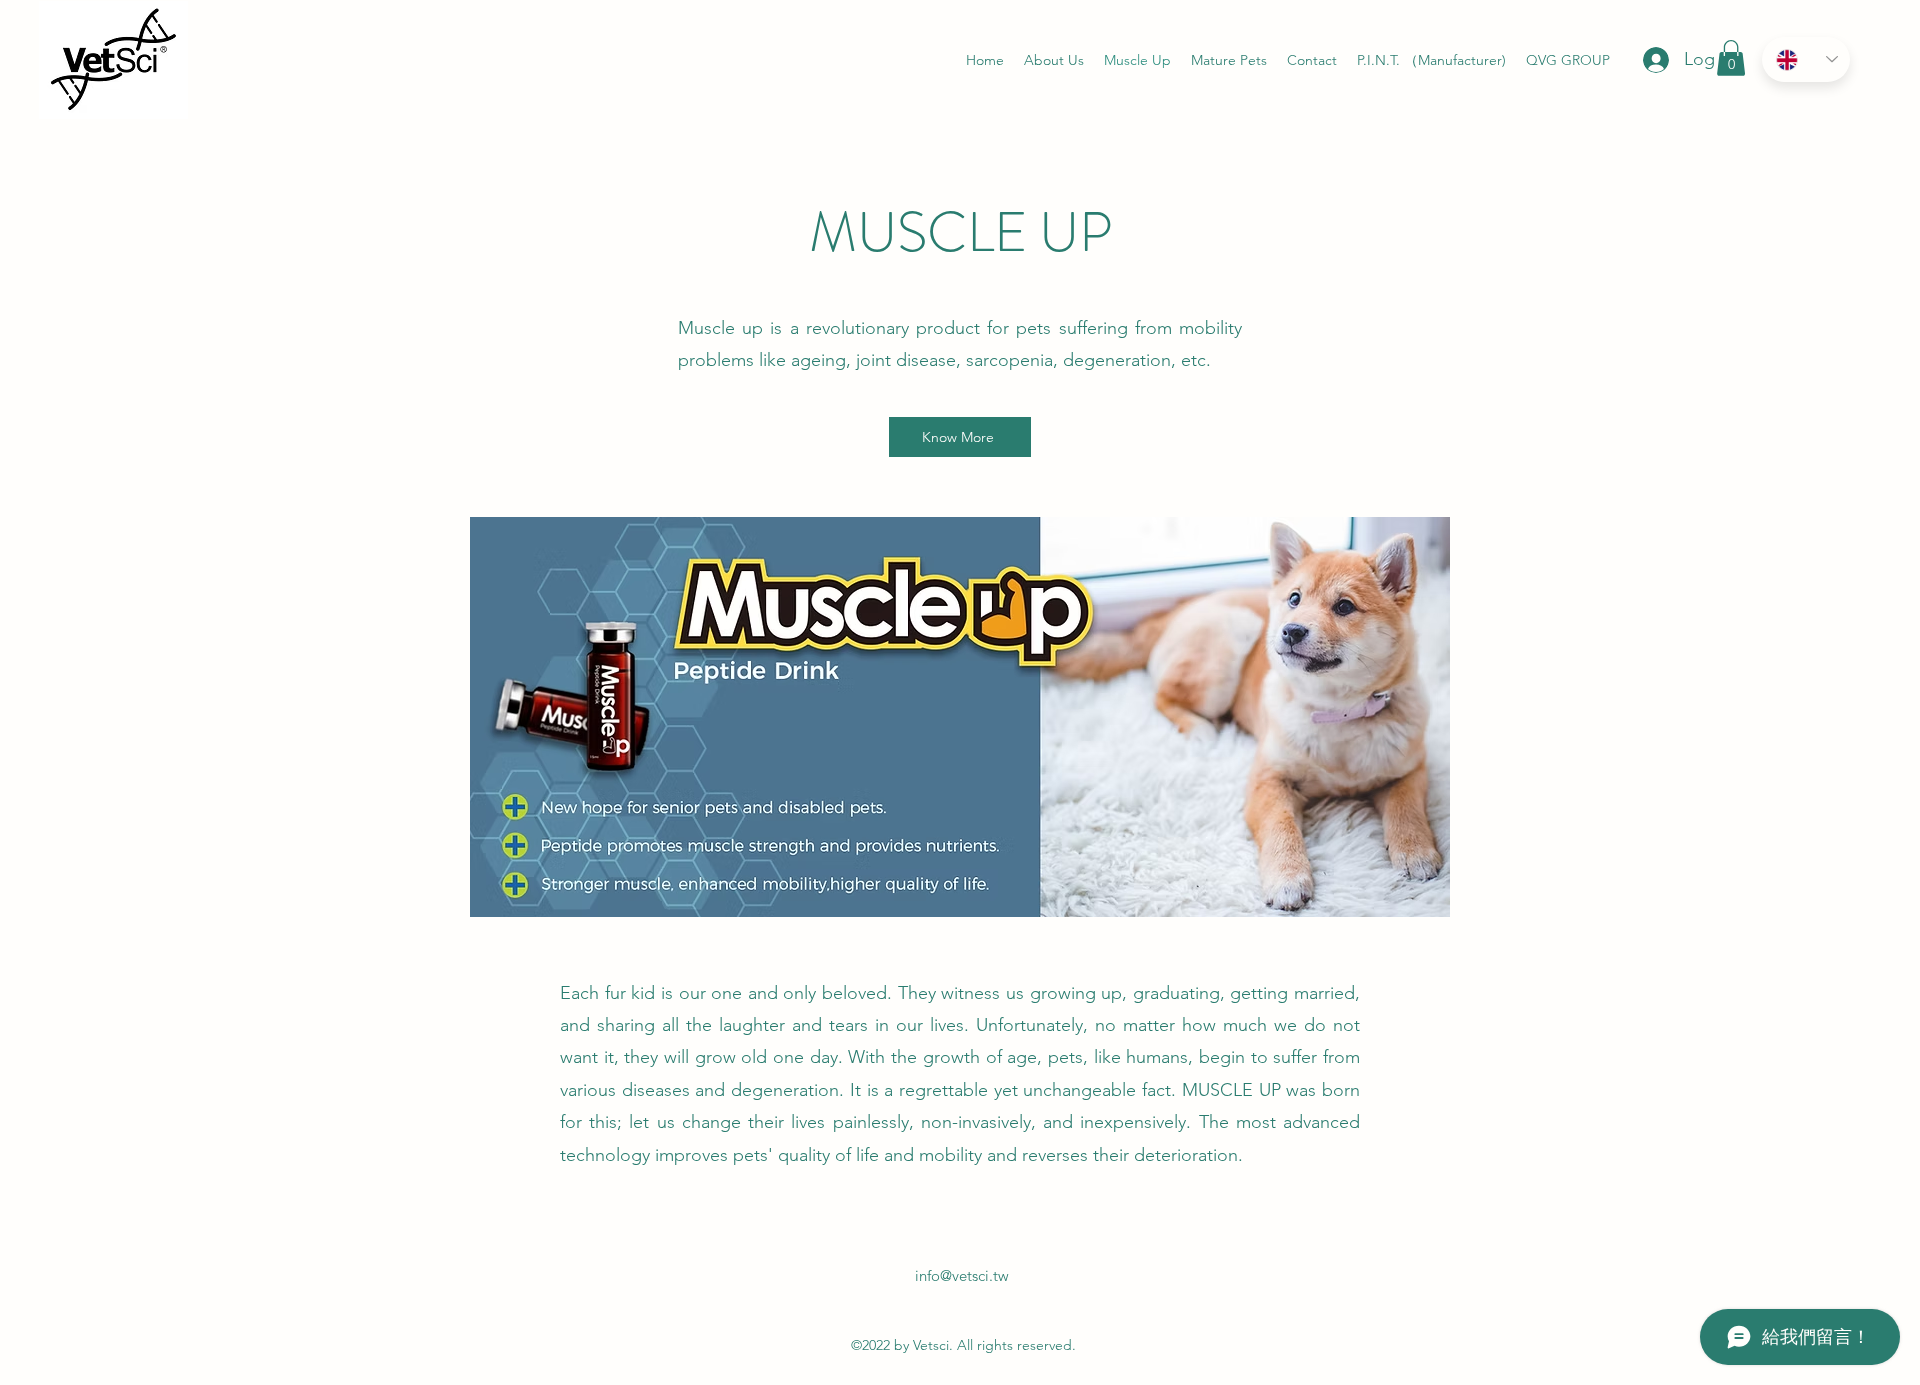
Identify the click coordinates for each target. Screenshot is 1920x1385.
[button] (1731, 58)
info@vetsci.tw (962, 1275)
